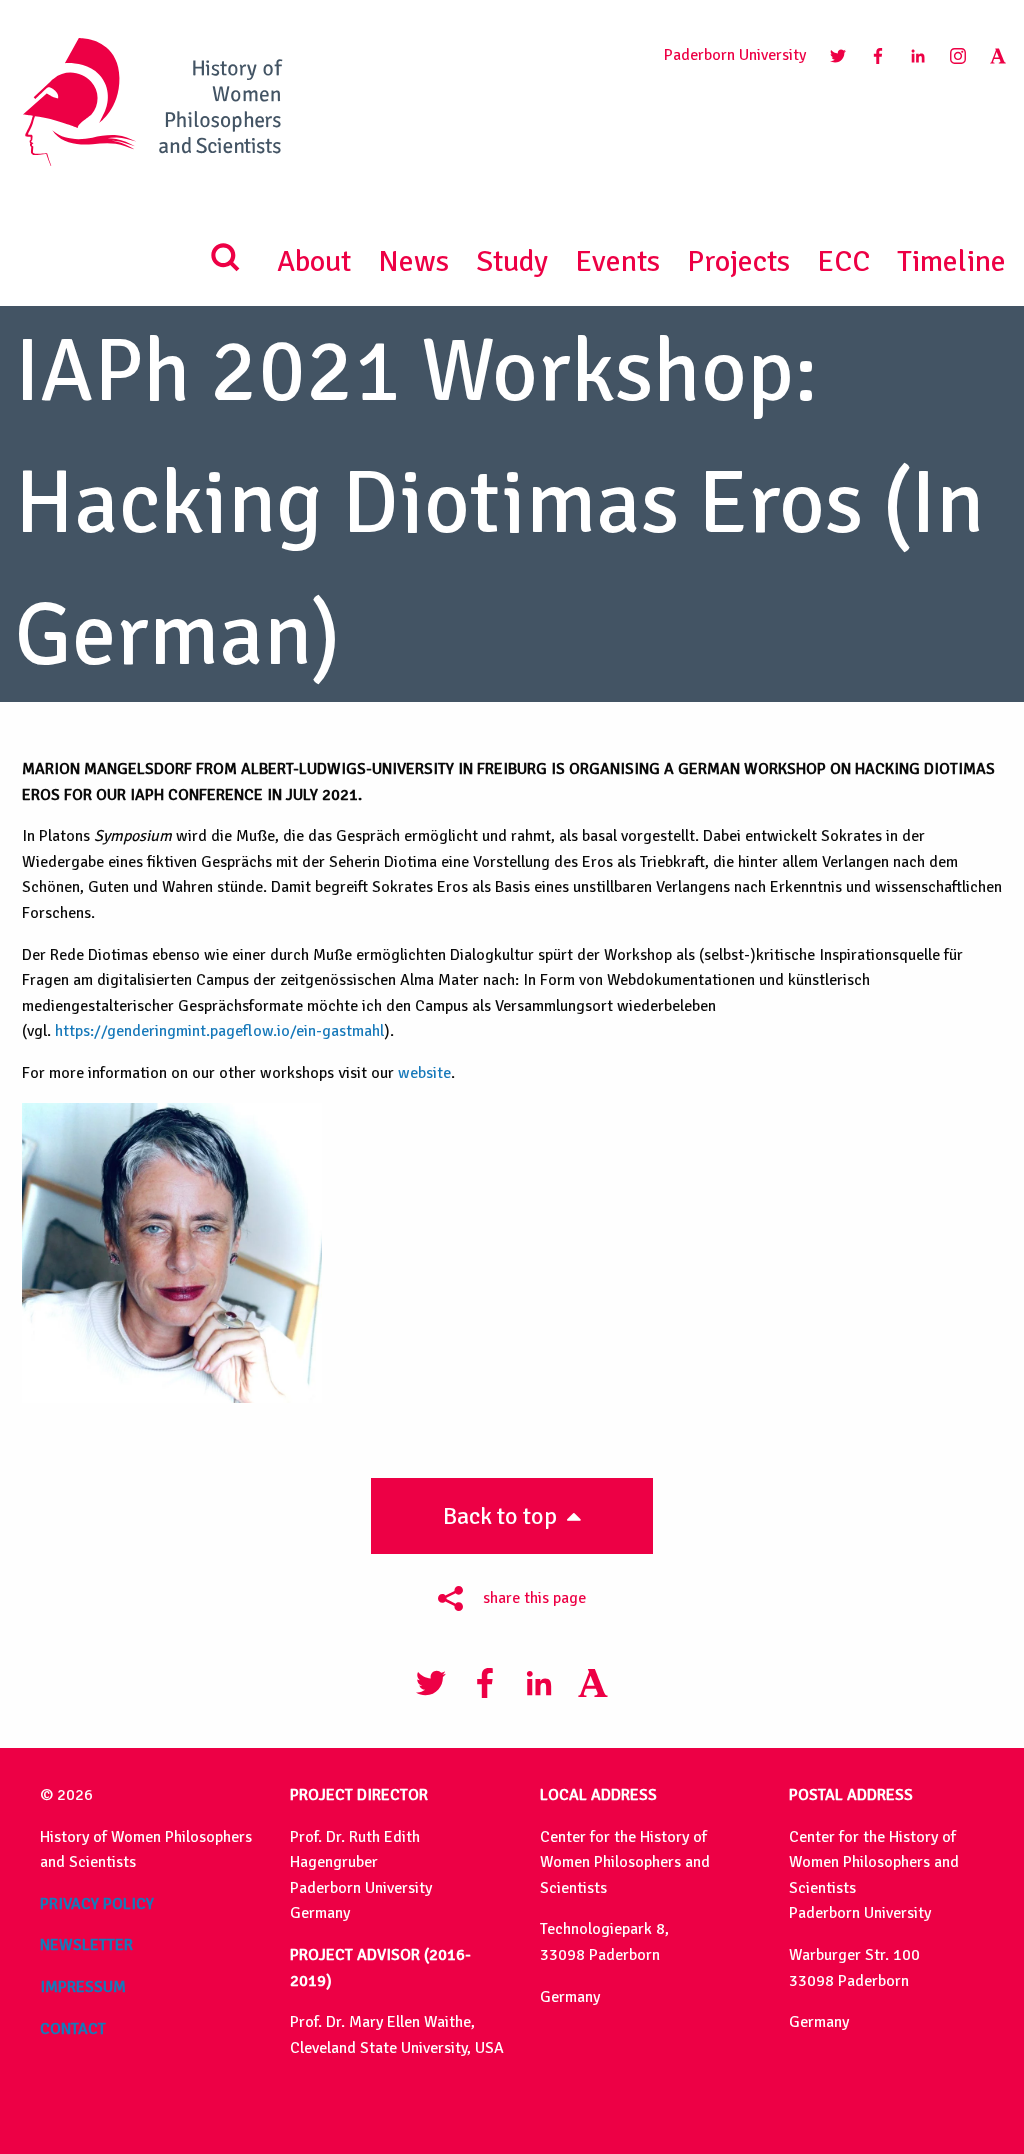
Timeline (951, 261)
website (424, 1073)
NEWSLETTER (86, 1945)
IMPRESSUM (83, 1987)
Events (617, 261)
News (413, 261)
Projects (738, 261)
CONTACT (73, 2029)
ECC (843, 261)
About (314, 261)
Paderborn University (735, 55)
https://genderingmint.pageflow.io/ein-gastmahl (219, 1031)
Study (512, 261)
